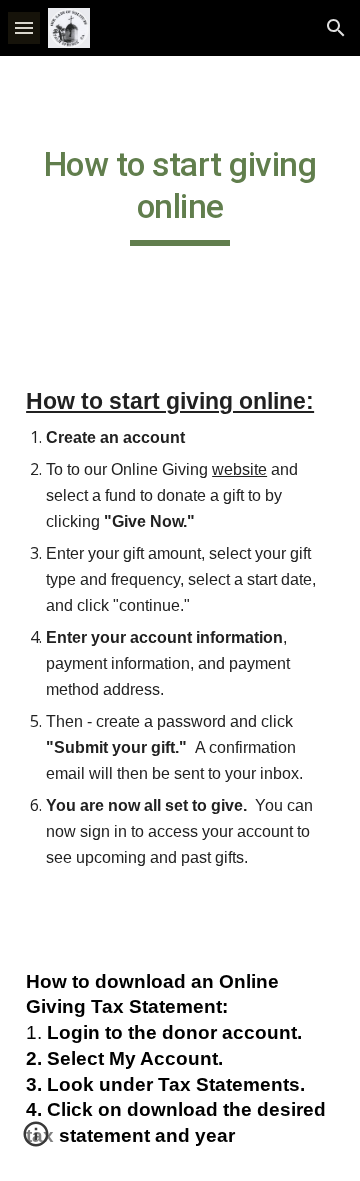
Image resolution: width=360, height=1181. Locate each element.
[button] (24, 27)
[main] (180, 204)
